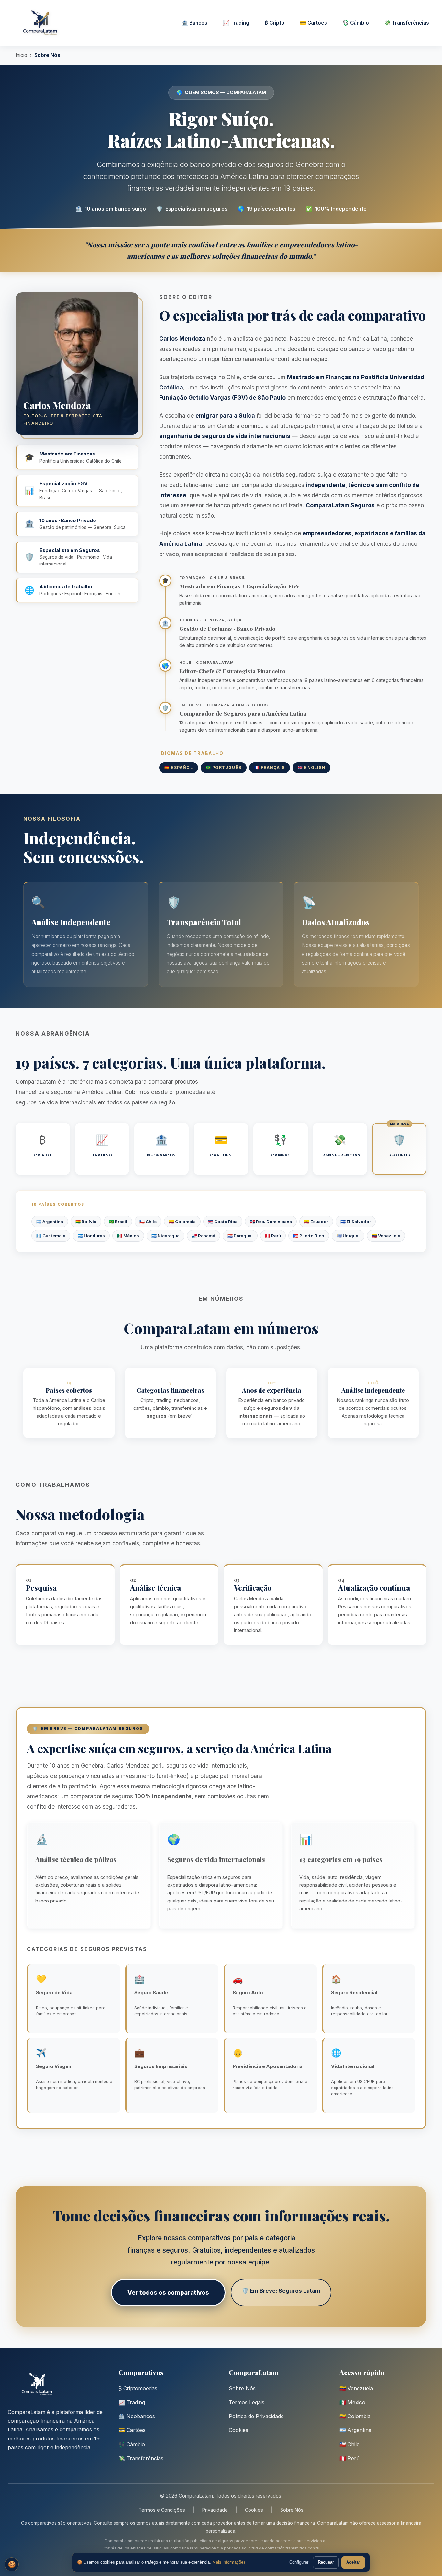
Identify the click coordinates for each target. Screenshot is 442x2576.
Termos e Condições (162, 2510)
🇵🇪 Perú (349, 2458)
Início (21, 55)
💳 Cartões (314, 23)
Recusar (326, 2562)
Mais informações (229, 2562)
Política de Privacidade (256, 2416)
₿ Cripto (275, 23)
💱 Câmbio (356, 23)
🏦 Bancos (195, 23)
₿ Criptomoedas (138, 2388)
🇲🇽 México (352, 2402)
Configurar (299, 2562)
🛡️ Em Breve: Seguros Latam (281, 2291)
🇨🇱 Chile (349, 2444)
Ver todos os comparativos (168, 2292)
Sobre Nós (242, 2388)
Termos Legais (247, 2402)
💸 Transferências (407, 23)
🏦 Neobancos (137, 2416)
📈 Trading (236, 23)
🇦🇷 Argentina (355, 2430)
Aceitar (353, 2562)
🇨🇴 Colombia (355, 2416)
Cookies (238, 2430)
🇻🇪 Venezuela (356, 2388)
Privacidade (215, 2510)
